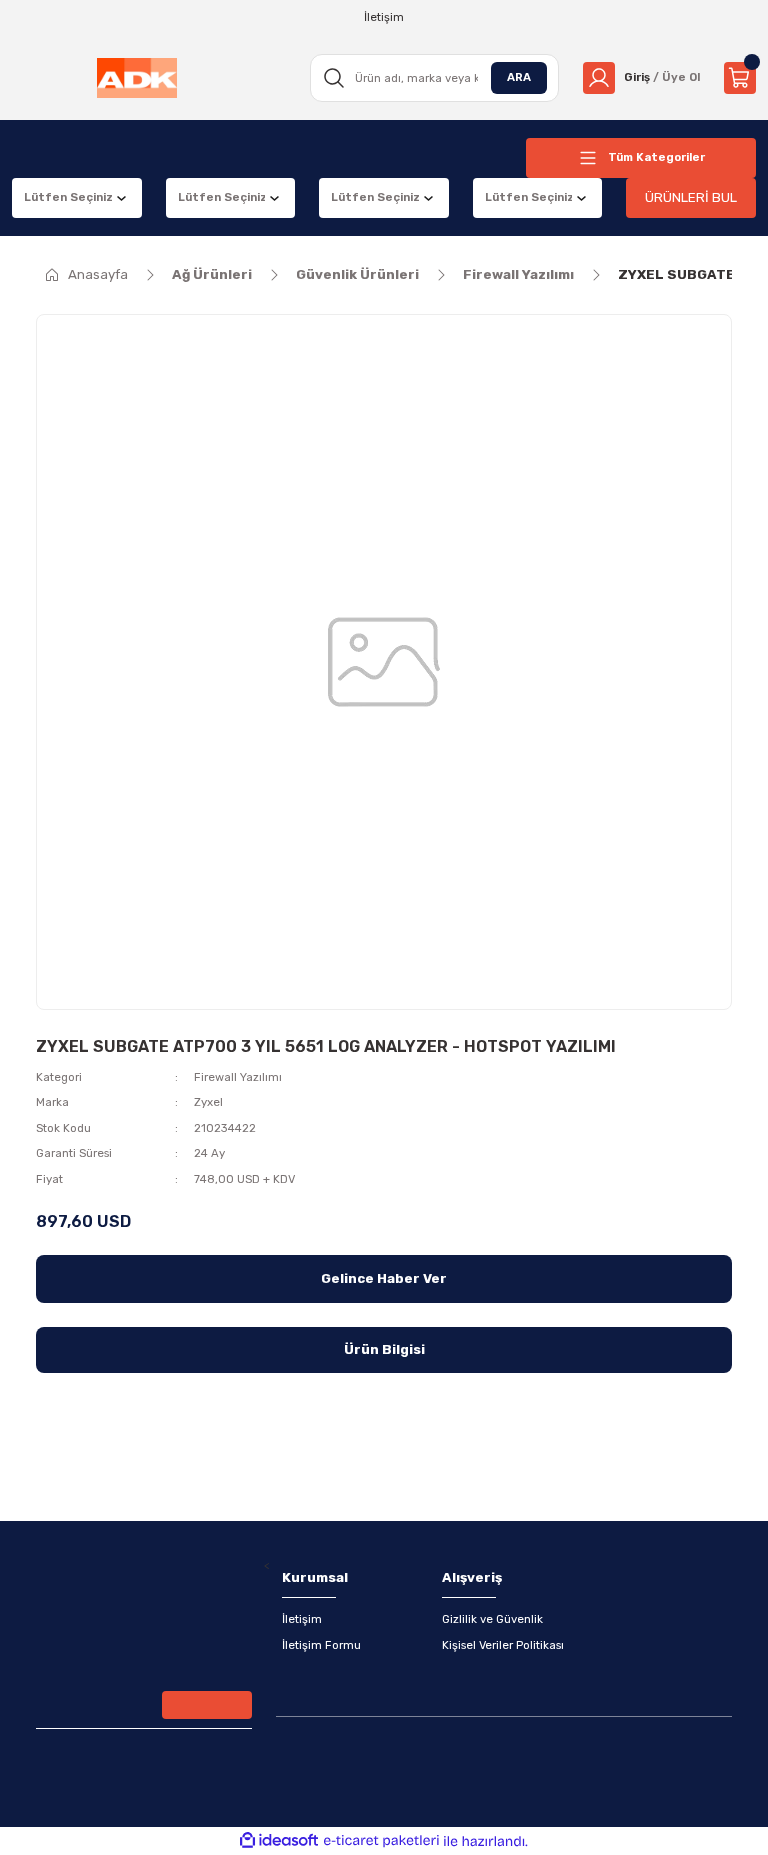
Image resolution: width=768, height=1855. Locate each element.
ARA (519, 77)
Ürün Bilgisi (384, 1349)
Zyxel (208, 1102)
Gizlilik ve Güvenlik (492, 1619)
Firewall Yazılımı (238, 1077)
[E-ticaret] (381, 1841)
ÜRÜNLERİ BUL (691, 197)
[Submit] (207, 1705)
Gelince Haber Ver (384, 1278)
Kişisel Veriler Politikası (503, 1645)
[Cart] (740, 78)
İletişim (302, 1619)
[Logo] (137, 78)
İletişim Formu (321, 1645)
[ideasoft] (279, 1841)
